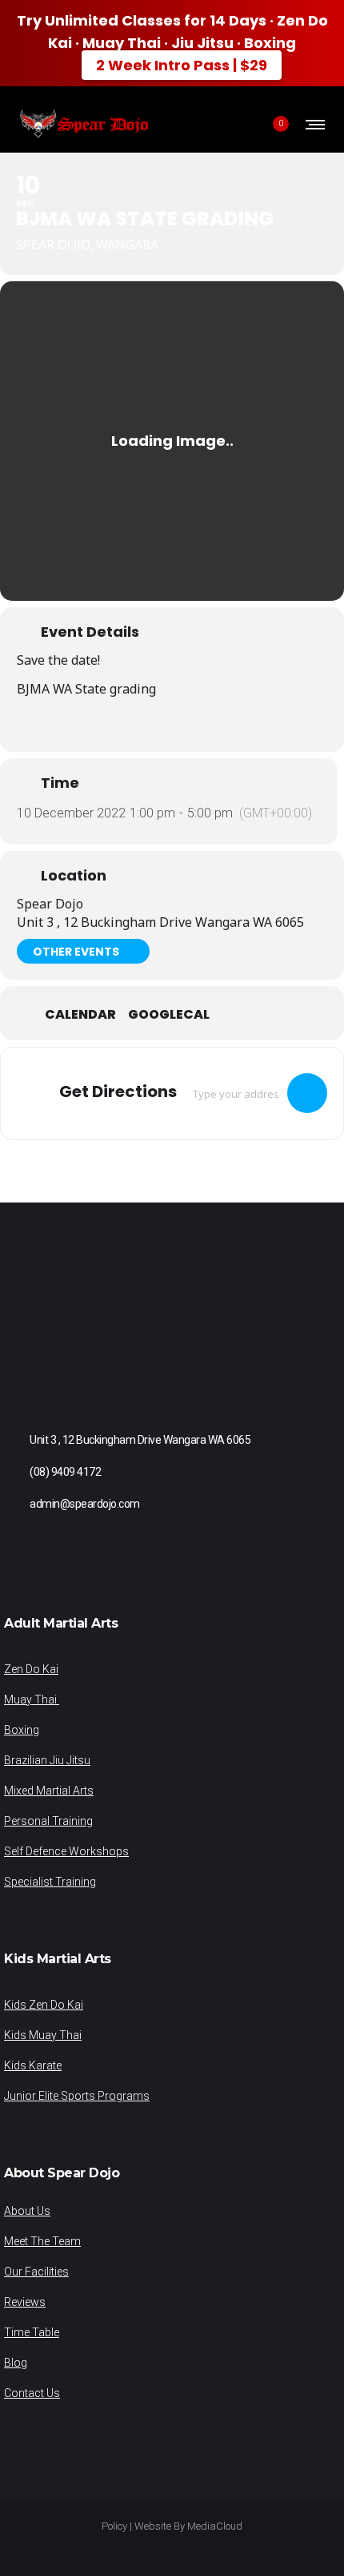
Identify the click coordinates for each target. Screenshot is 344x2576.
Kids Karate (33, 2065)
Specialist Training (50, 1882)
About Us (27, 2211)
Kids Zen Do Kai (44, 2005)
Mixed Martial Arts (49, 1791)
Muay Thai (32, 1699)
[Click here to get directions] (307, 1093)
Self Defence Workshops (66, 1851)
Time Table (32, 2332)
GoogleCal (169, 1015)
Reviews (25, 2302)
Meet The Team (42, 2241)
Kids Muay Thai (43, 2035)
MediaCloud (215, 2526)
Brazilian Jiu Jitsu (47, 1760)
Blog (16, 2363)
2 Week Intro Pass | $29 (182, 65)
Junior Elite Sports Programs (77, 2096)
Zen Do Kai (31, 1669)
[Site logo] (83, 124)
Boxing (22, 1730)
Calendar (80, 1015)
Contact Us (32, 2393)
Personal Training (48, 1821)
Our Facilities (36, 2272)
